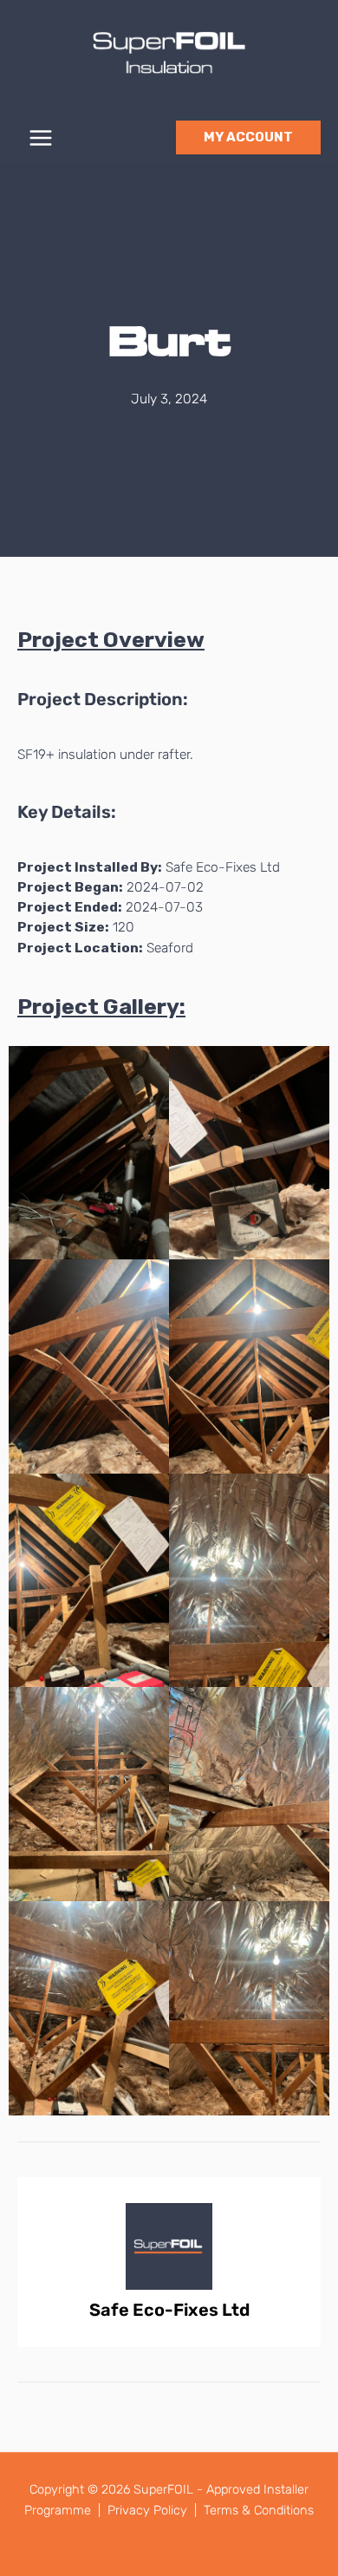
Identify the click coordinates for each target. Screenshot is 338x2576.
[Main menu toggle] (40, 137)
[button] (248, 137)
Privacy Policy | (154, 2510)
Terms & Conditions (259, 2510)
